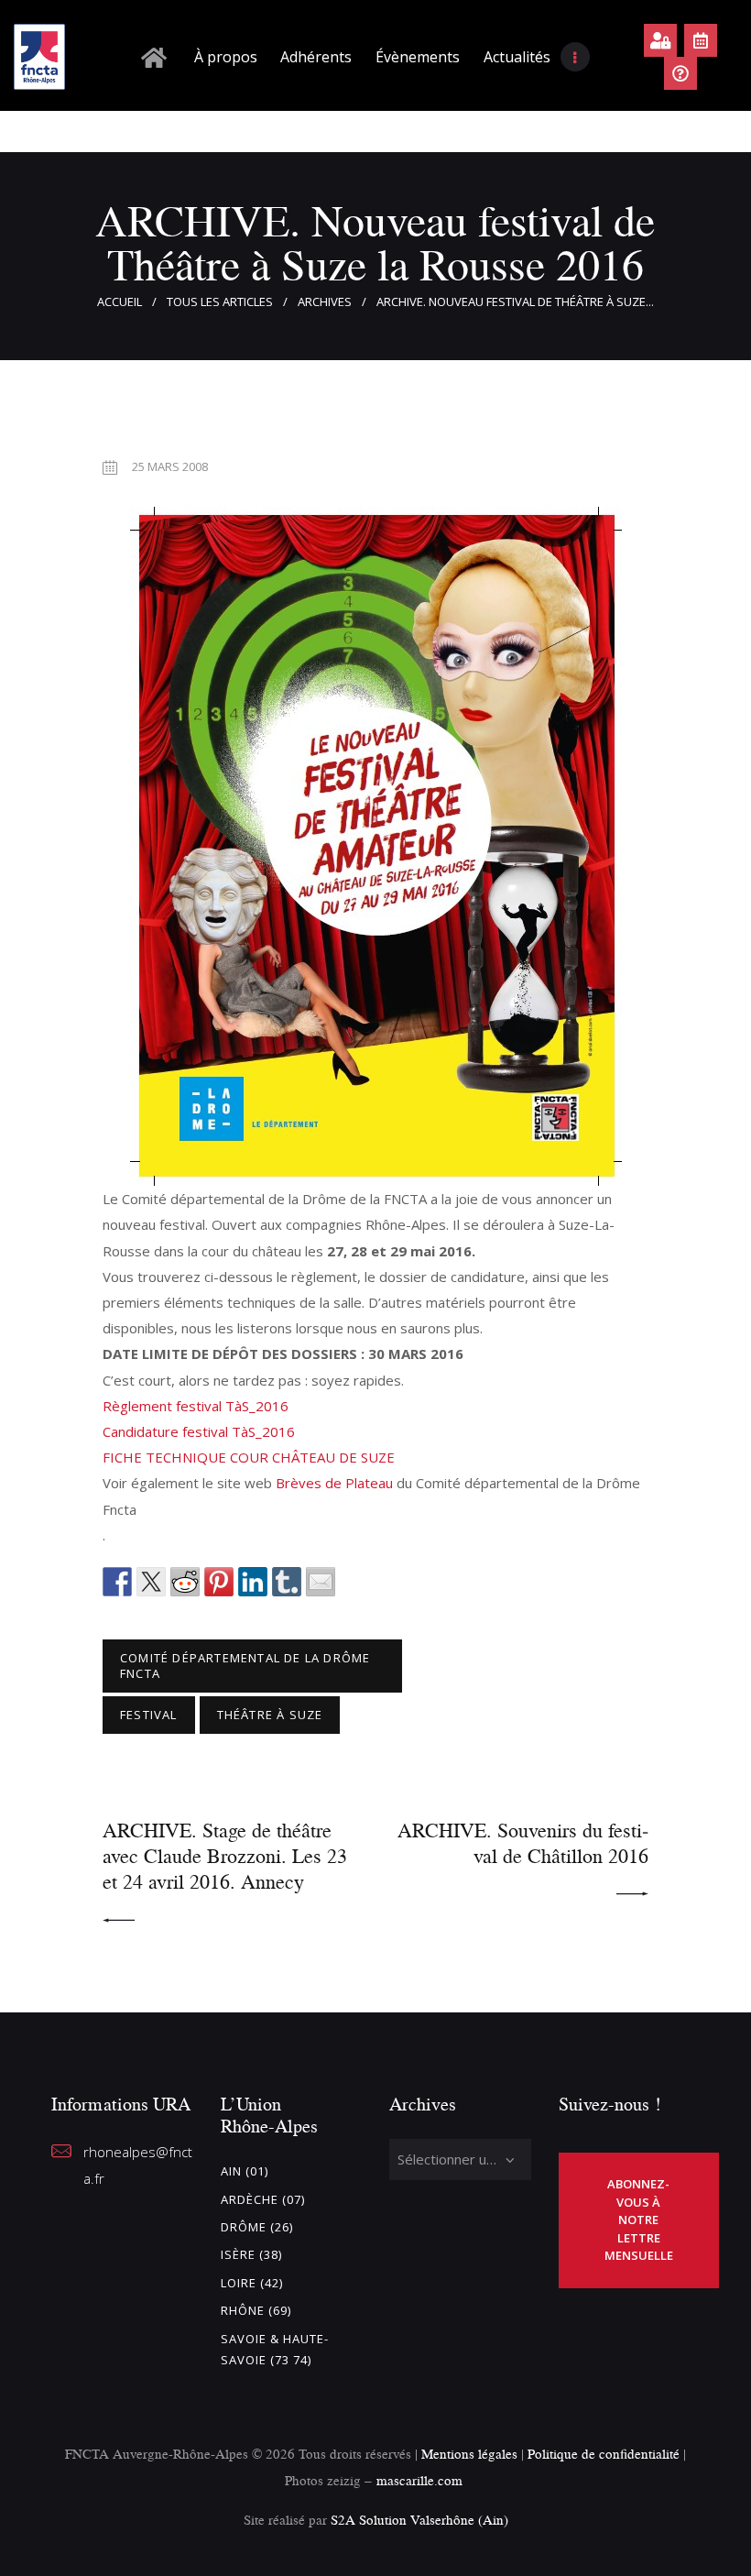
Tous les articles (220, 301)
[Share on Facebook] (117, 1582)
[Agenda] (701, 40)
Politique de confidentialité (605, 2454)
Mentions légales (469, 2454)
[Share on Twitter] (151, 1582)
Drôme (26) (257, 2227)
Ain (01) (245, 2171)
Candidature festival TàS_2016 (199, 1431)
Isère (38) (251, 2254)
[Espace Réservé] (660, 40)
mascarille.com (419, 2480)
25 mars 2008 (170, 466)
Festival (149, 1715)
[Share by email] (321, 1582)
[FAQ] (680, 73)
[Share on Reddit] (185, 1582)
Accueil (120, 301)
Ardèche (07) (263, 2199)
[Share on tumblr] (287, 1582)
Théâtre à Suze (270, 1715)
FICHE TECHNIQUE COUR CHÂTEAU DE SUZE (249, 1457)
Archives (325, 301)
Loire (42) (252, 2283)
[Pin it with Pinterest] (219, 1582)
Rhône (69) (256, 2310)
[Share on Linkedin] (253, 1582)
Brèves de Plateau (334, 1483)
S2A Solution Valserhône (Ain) (419, 2520)
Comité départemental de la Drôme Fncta (245, 1666)
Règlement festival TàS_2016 (196, 1406)
